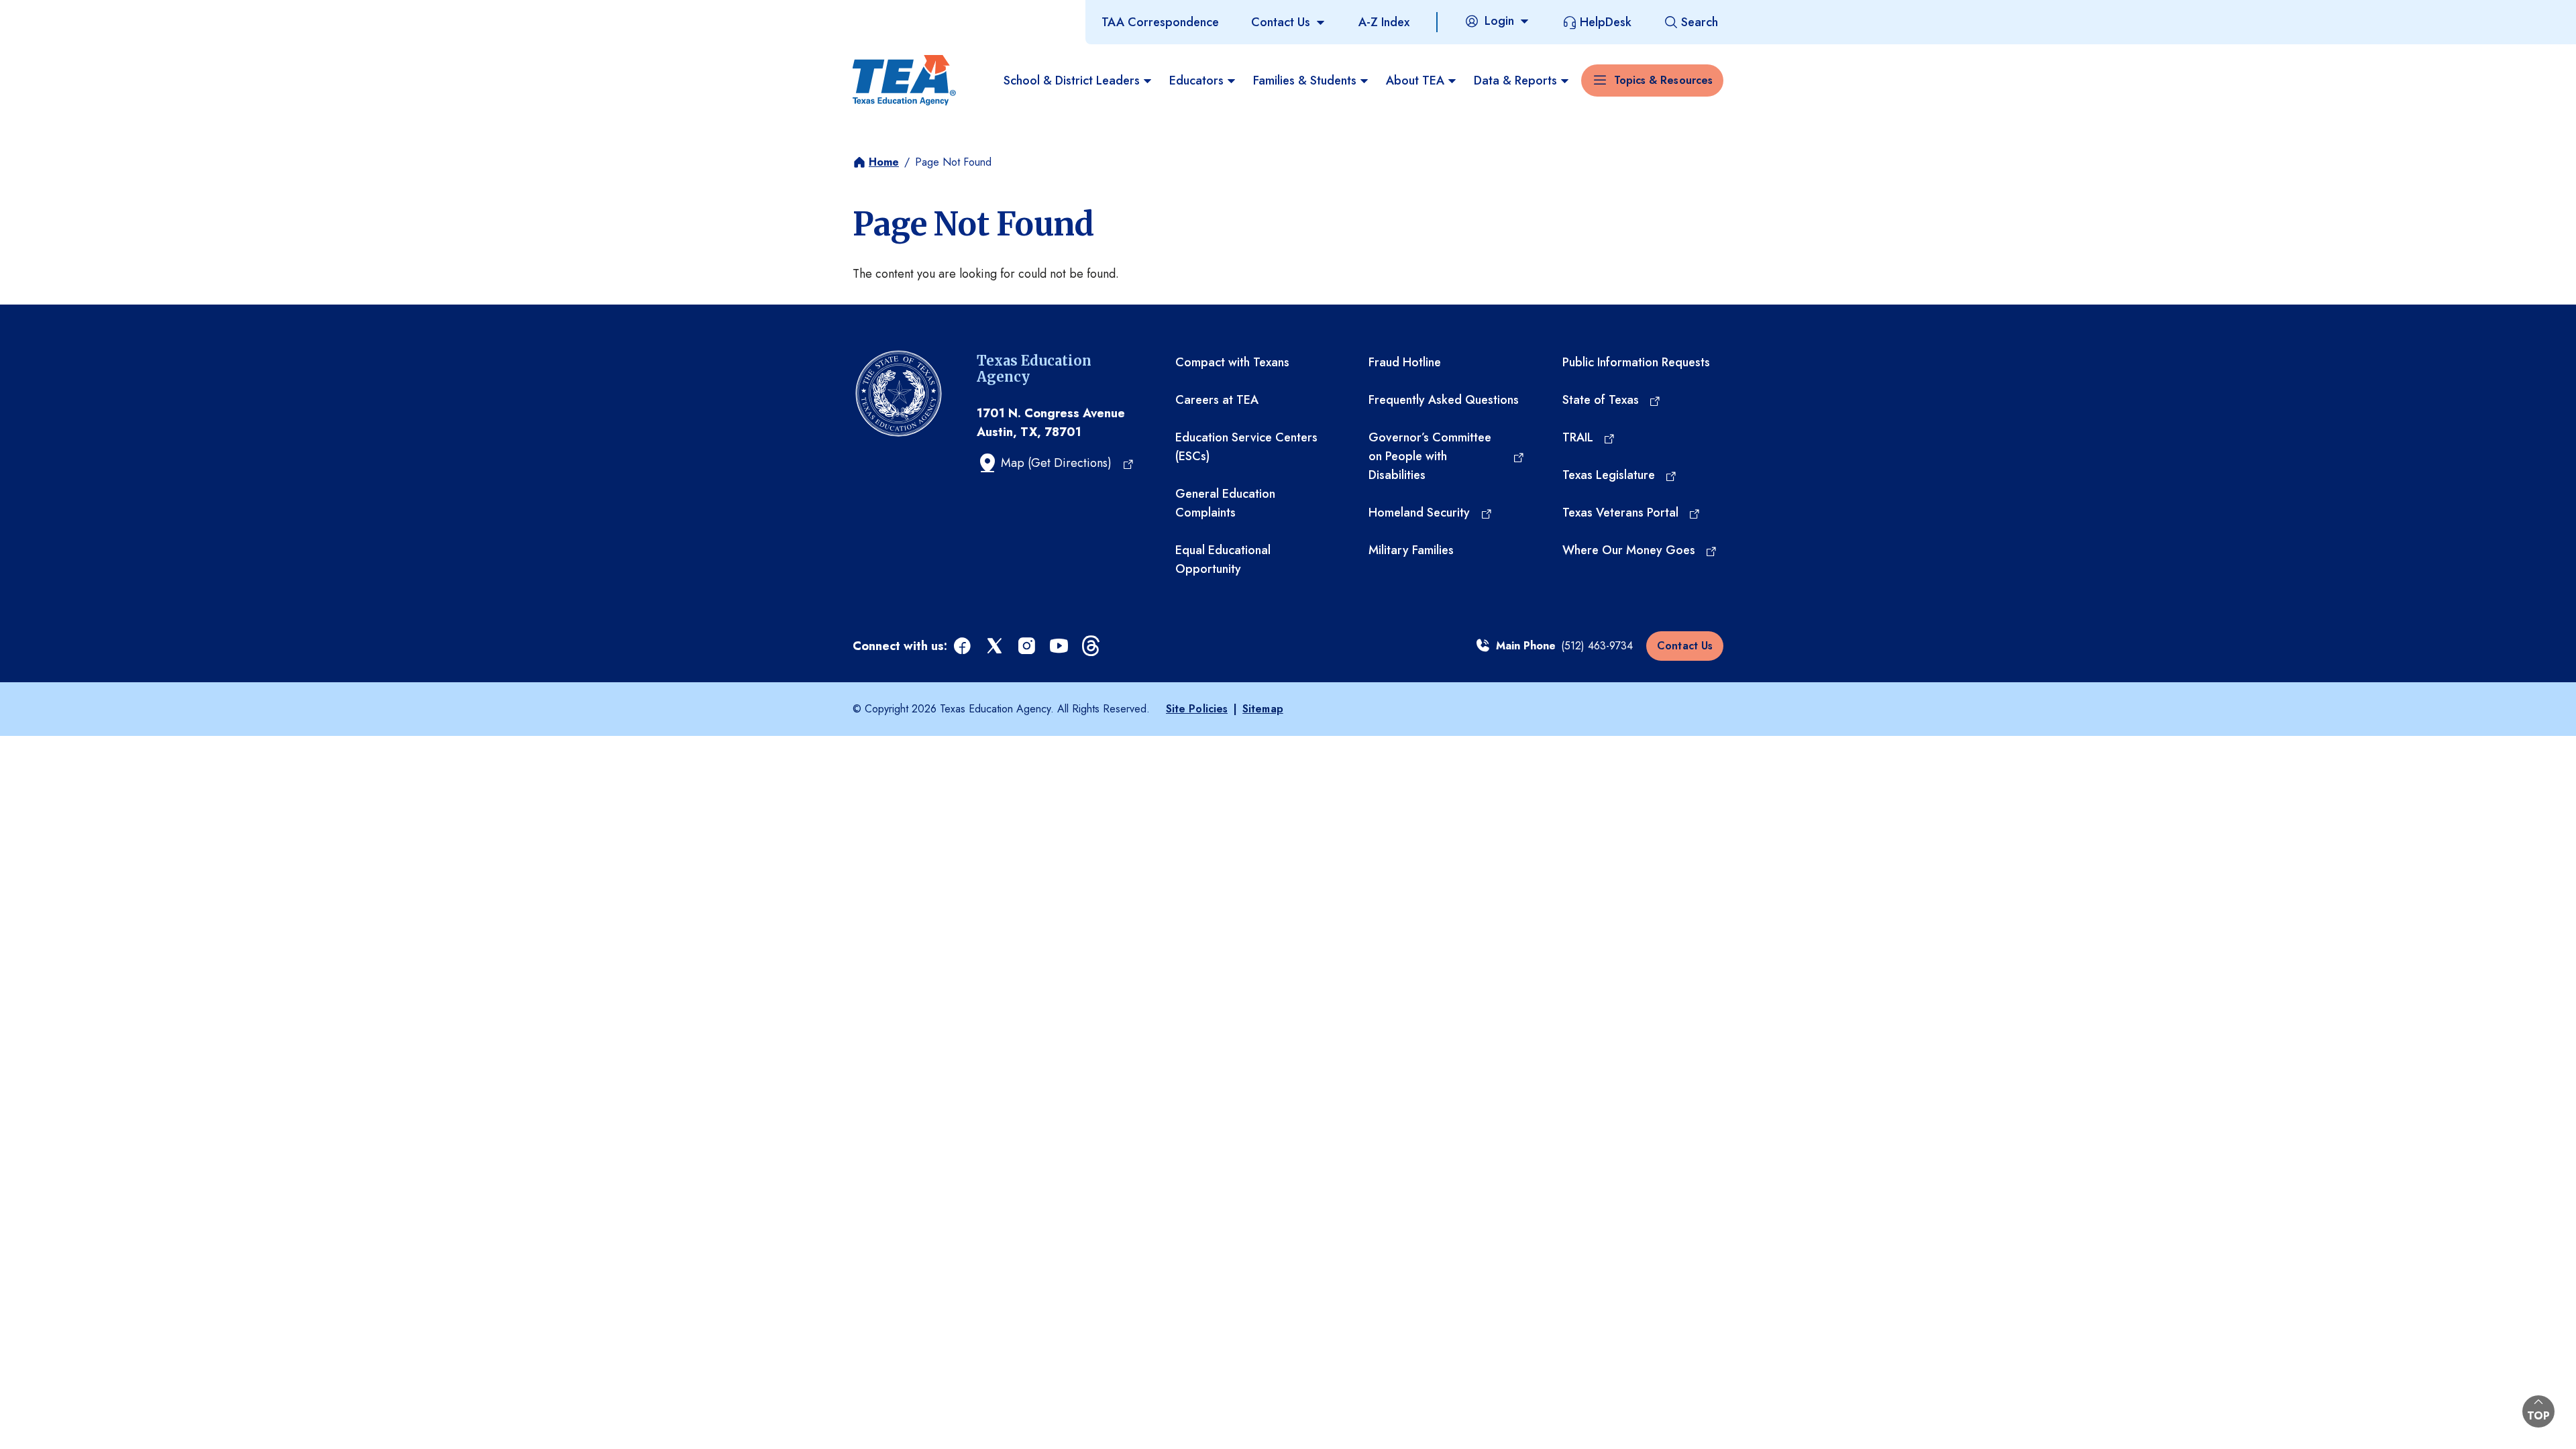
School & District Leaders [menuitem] (1072, 80)
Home (884, 162)
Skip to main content (56, 13)
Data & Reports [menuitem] (1515, 80)
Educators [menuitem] (1196, 80)
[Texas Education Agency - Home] (904, 80)
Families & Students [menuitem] (1305, 80)
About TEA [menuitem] (1415, 80)
